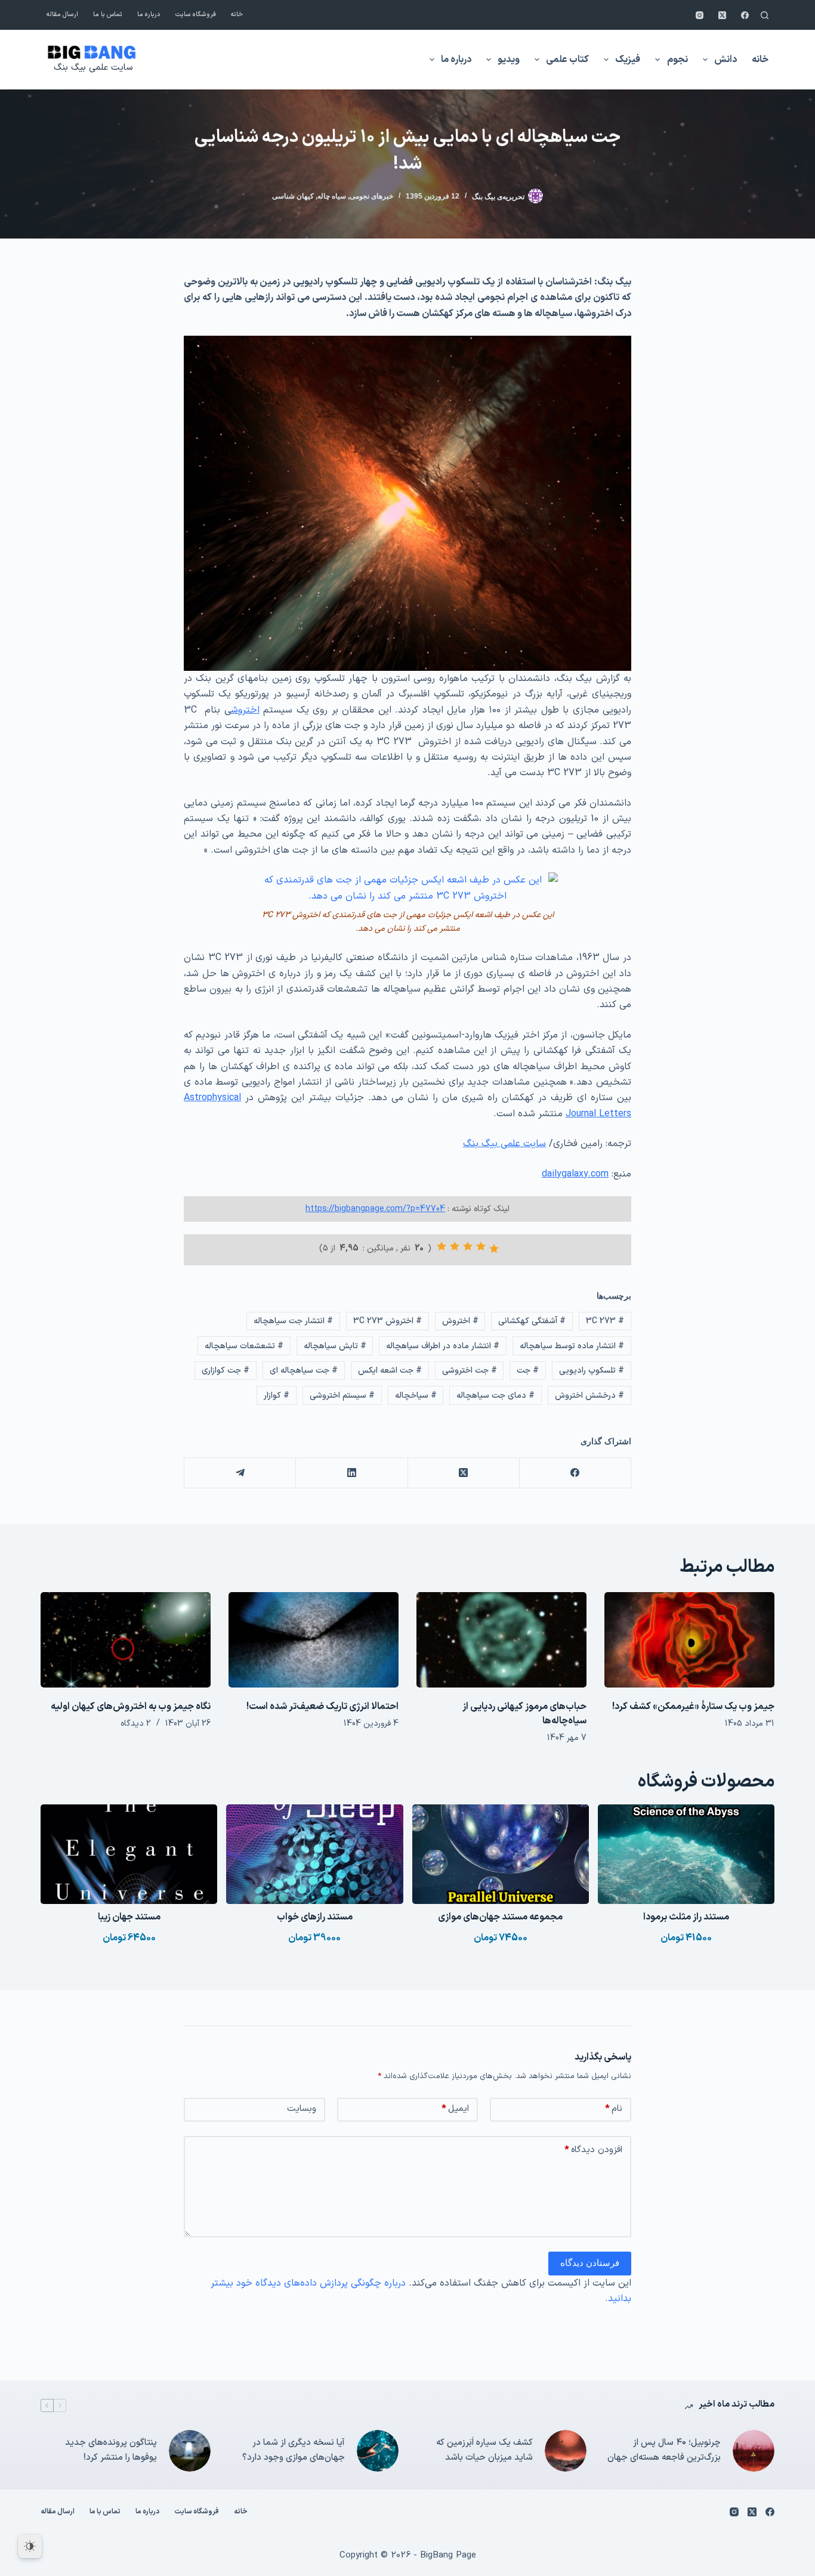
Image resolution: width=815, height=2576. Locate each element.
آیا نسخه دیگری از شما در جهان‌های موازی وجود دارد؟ (294, 2450)
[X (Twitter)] (722, 15)
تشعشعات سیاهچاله (244, 1346)
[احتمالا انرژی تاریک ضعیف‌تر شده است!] (314, 1640)
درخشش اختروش (589, 1396)
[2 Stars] (481, 1246)
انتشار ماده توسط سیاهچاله (572, 1346)
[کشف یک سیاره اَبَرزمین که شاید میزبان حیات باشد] (566, 2451)
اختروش (245, 710)
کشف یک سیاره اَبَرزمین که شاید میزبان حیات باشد (484, 2450)
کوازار (277, 1396)
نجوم (677, 60)
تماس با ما (108, 15)
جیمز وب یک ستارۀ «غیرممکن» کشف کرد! (693, 1707)
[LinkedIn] (351, 1473)
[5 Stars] (442, 1246)
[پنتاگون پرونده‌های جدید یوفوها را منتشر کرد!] (190, 2451)
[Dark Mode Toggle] (30, 2546)
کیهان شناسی (293, 196)
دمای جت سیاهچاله (496, 1396)
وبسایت (302, 2109)
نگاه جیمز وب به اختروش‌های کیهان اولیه (131, 1707)
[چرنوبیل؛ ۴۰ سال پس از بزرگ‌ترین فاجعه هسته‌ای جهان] (754, 2451)
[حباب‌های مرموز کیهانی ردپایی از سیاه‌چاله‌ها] (501, 1640)
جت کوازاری (226, 1371)
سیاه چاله (332, 196)
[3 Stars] (468, 1246)
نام (614, 2109)
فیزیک (628, 60)
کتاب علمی (567, 60)
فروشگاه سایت (196, 15)
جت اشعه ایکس (390, 1371)
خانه (237, 15)
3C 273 (605, 1321)
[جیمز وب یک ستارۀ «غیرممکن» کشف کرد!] (689, 1640)
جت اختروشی (470, 1371)
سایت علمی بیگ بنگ (93, 68)
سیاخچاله (416, 1396)
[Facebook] (745, 15)
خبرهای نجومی (371, 196)
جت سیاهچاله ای (304, 1371)
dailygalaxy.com (575, 1174)
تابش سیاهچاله (335, 1346)
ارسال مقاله (62, 15)
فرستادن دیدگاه (590, 2263)
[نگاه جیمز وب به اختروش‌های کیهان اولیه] (126, 1640)
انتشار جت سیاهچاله (293, 1321)
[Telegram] (240, 1473)
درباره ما (149, 15)
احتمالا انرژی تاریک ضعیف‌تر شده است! (322, 1707)
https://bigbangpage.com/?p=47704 (375, 1209)
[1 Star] (494, 1249)
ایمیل (455, 2109)
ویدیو (509, 60)
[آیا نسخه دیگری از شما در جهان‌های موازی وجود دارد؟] (378, 2451)
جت (528, 1371)
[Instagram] (700, 15)
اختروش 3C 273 (388, 1321)
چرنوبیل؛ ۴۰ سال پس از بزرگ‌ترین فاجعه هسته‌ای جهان (664, 2450)
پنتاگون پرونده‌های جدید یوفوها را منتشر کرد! (111, 2450)
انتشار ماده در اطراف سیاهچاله (443, 1346)
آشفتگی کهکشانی (532, 1321)
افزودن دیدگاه (593, 2150)
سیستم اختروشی (342, 1396)
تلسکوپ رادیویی (592, 1371)
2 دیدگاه (136, 1724)
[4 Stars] (455, 1246)
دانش (726, 60)
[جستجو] (765, 15)
